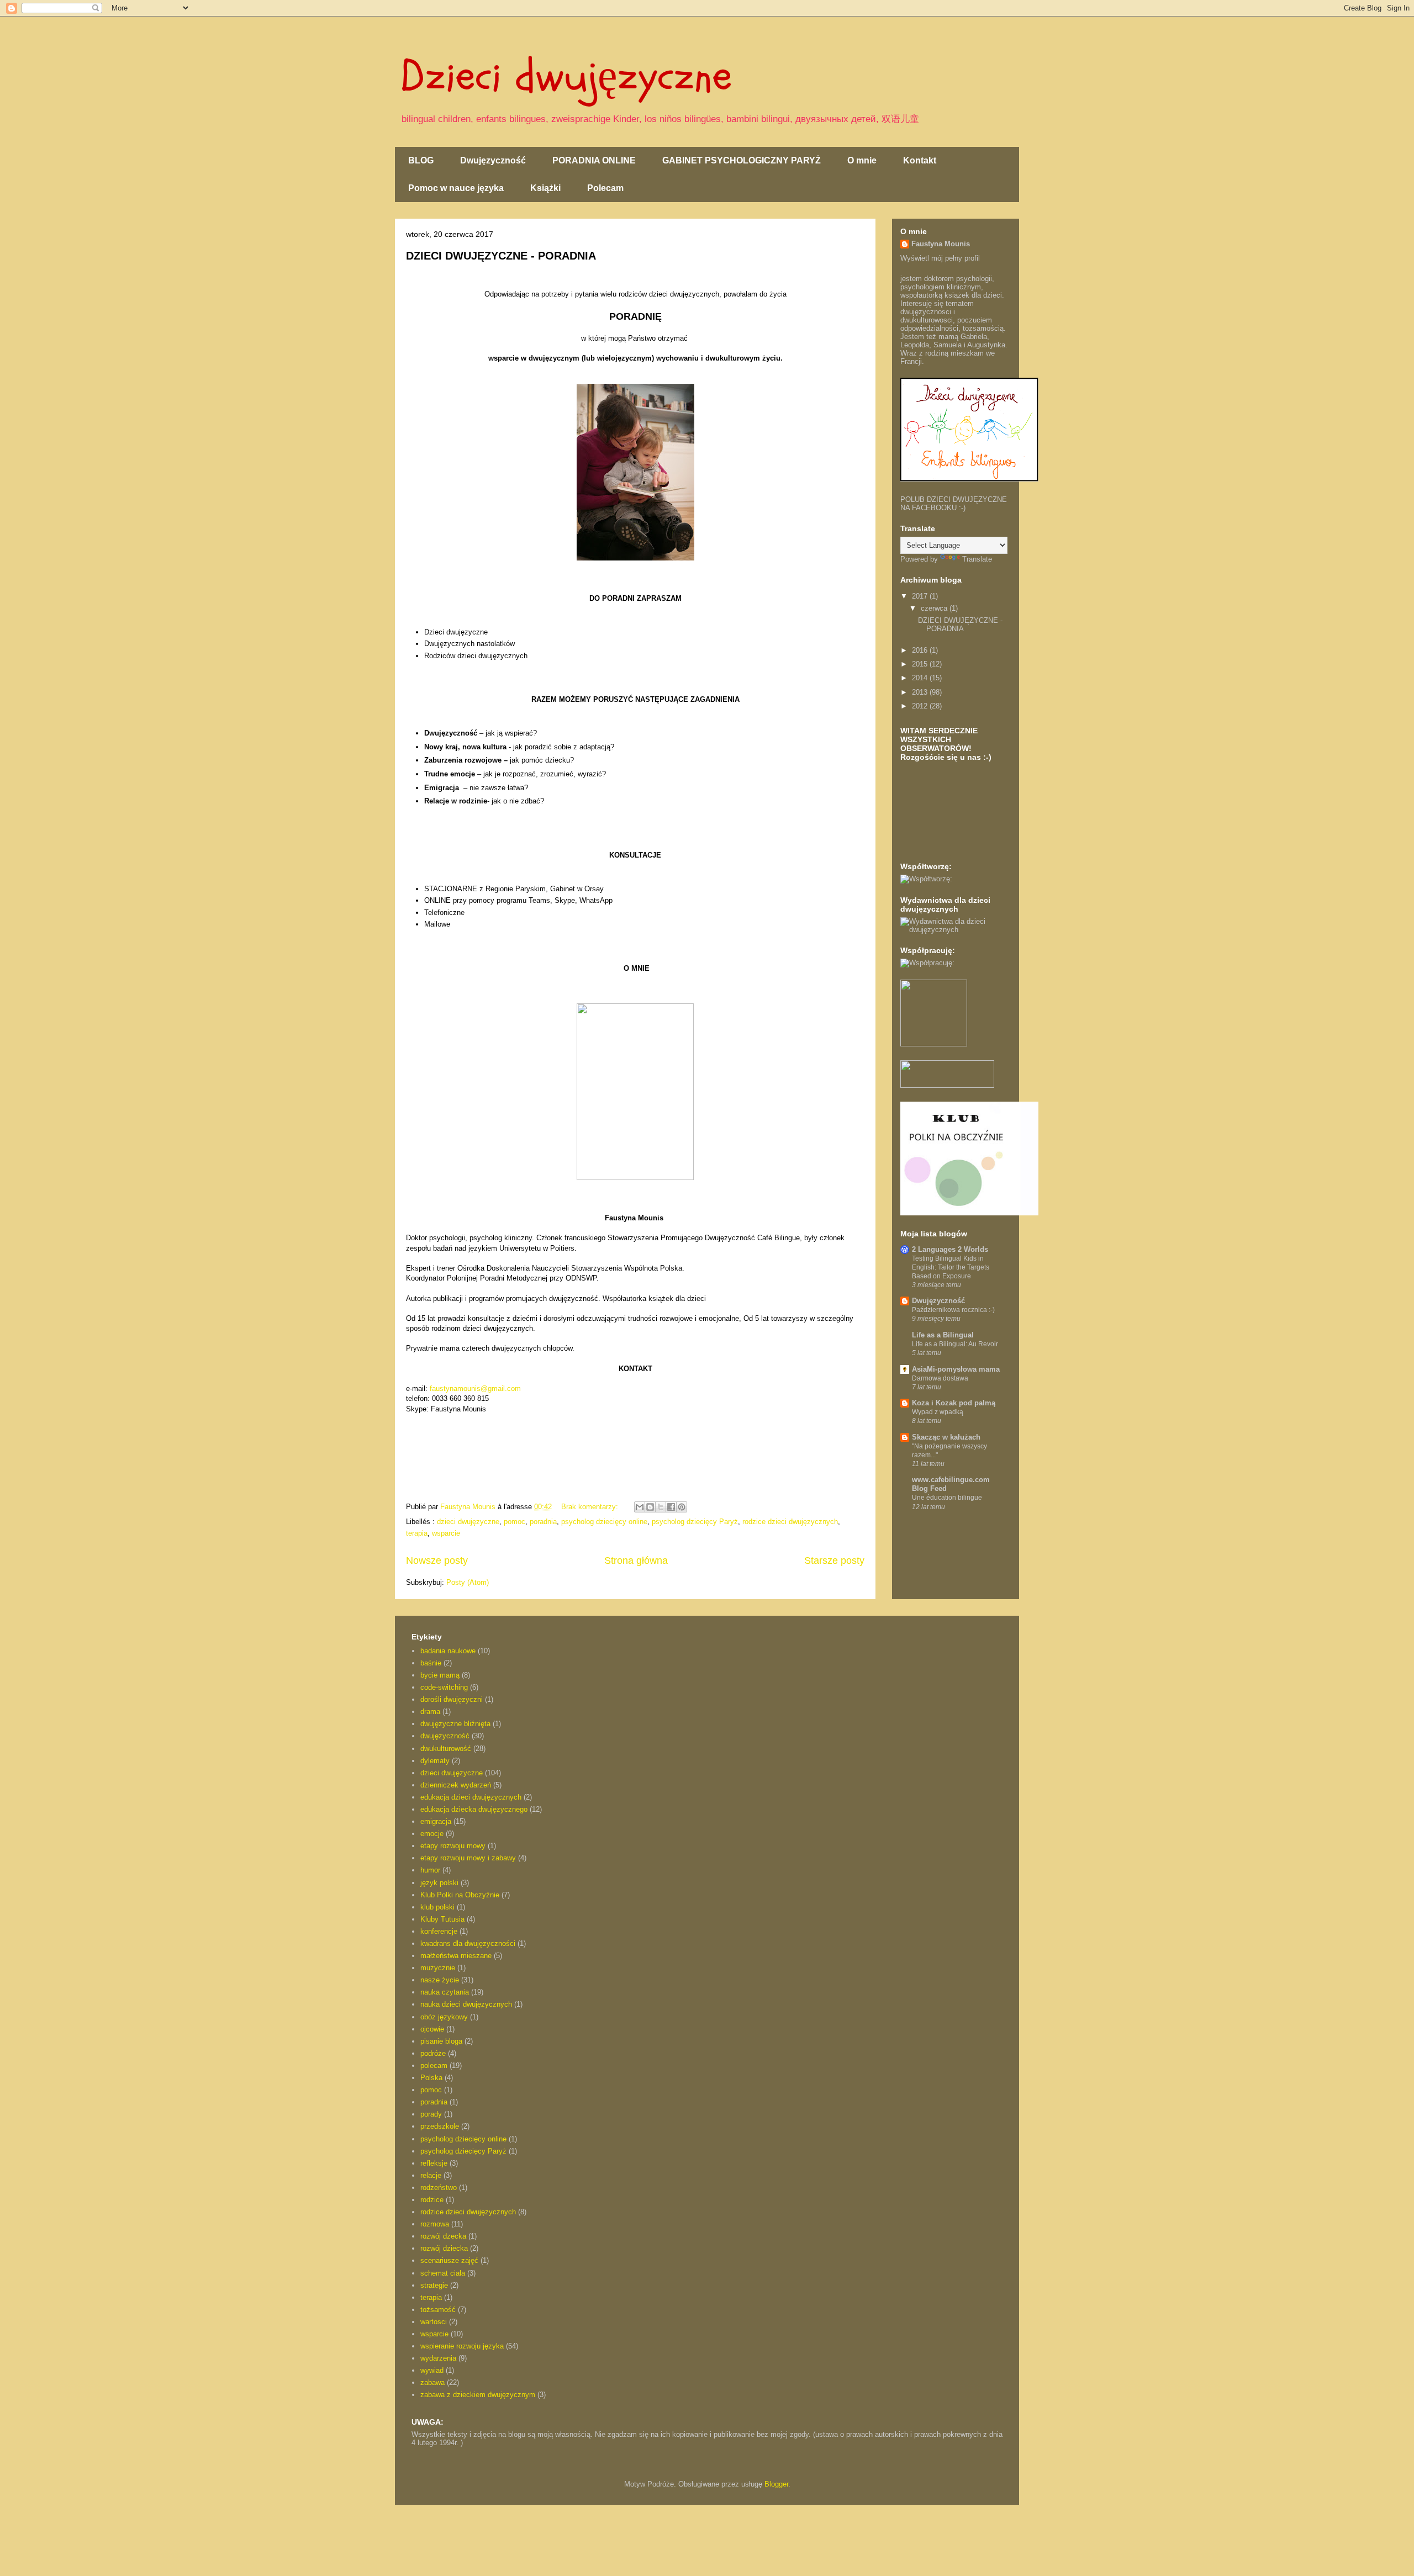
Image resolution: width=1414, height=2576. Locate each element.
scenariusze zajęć (449, 2260)
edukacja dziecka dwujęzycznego (474, 1809)
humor (430, 1870)
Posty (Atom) (468, 1582)
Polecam (605, 188)
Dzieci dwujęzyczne (566, 76)
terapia (417, 1533)
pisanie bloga (441, 2041)
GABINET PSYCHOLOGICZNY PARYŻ (742, 160)
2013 (921, 692)
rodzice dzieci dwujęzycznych (790, 1522)
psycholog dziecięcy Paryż (695, 1522)
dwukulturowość (446, 1749)
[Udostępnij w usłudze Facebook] (671, 1507)
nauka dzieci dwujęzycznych (466, 2004)
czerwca (935, 608)
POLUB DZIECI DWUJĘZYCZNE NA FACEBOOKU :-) (954, 504)
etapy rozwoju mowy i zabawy (468, 1858)
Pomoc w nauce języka (456, 188)
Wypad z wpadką (938, 1412)
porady (431, 2114)
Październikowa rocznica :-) (953, 1310)
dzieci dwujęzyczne (468, 1522)
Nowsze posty (437, 1561)
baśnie (431, 1663)
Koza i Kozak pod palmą (954, 1403)
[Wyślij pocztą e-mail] (640, 1507)
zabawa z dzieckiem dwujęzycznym (478, 2395)
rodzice (432, 2200)
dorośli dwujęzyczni (452, 1699)
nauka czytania (445, 1992)
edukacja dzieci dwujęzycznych (471, 1797)
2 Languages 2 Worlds (950, 1249)
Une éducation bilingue (947, 1498)
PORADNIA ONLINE (594, 160)
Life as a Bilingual (943, 1335)
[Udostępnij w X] (661, 1507)
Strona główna (636, 1561)
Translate (977, 559)
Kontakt (920, 160)
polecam (434, 2065)
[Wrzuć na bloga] (650, 1507)
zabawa (432, 2382)
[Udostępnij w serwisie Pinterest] (682, 1507)
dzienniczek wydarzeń (456, 1785)
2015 (921, 664)
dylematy (435, 1761)
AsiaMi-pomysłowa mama (956, 1369)
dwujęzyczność (445, 1736)
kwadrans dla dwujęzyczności (468, 1943)
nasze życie (440, 1980)
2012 (921, 706)
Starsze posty (834, 1561)
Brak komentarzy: (591, 1507)
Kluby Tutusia (442, 1919)
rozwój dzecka (443, 2236)
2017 (921, 596)
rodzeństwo (439, 2188)
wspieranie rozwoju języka (462, 2346)
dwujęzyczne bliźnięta (455, 1724)
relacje (431, 2175)
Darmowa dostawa (940, 1378)
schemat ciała (443, 2273)
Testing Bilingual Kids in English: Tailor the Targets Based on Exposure (951, 1267)
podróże (433, 2053)
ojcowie (432, 2029)
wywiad (432, 2370)
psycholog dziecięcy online (604, 1522)
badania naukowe (448, 1651)
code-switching (444, 1687)
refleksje (434, 2163)
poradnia (543, 1522)
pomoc (515, 1522)
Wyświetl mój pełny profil (940, 258)
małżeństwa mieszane (456, 1956)
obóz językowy (444, 2017)
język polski (439, 1883)
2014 (921, 678)
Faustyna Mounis (941, 244)
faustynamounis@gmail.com (475, 1388)
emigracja (436, 1821)
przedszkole (440, 2126)
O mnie (862, 160)
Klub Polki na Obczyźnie (460, 1895)
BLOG (421, 160)
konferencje (439, 1931)
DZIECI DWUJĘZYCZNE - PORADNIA (501, 256)
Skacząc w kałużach (946, 1437)
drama (430, 1712)
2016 (921, 650)
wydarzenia (438, 2358)
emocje (432, 1834)
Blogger (776, 2484)
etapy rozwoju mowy (453, 1846)
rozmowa (435, 2224)
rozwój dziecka (444, 2248)
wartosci (434, 2322)
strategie (434, 2285)
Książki (545, 188)
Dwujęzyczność (493, 160)
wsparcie (446, 1533)
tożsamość (438, 2310)
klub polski (437, 1907)
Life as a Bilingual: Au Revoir (955, 1344)
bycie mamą (440, 1675)
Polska (431, 2078)
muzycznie (438, 1968)
